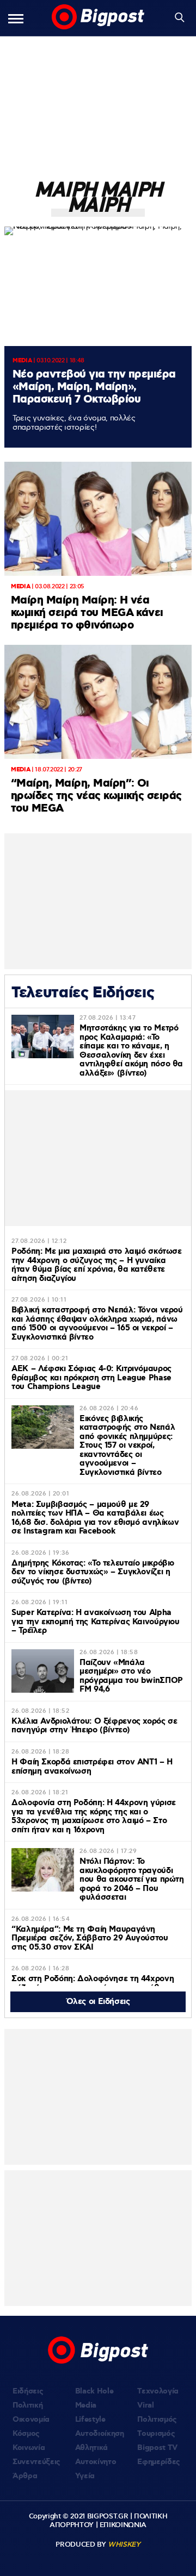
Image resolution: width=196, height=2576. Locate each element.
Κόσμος (26, 2434)
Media (86, 2405)
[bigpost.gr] (98, 18)
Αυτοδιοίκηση (100, 2434)
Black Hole (94, 2391)
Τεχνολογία (158, 2391)
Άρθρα (25, 2476)
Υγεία (85, 2476)
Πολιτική (27, 2405)
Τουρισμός (156, 2434)
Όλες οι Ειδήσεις (98, 2002)
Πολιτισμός (157, 2420)
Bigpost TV (157, 2448)
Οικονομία (31, 2420)
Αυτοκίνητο (96, 2462)
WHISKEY (124, 2544)
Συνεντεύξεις (36, 2462)
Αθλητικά (91, 2448)
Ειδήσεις (28, 2391)
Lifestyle (90, 2420)
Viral (145, 2405)
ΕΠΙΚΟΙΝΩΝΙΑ (123, 2525)
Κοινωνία (29, 2448)
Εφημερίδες (159, 2462)
